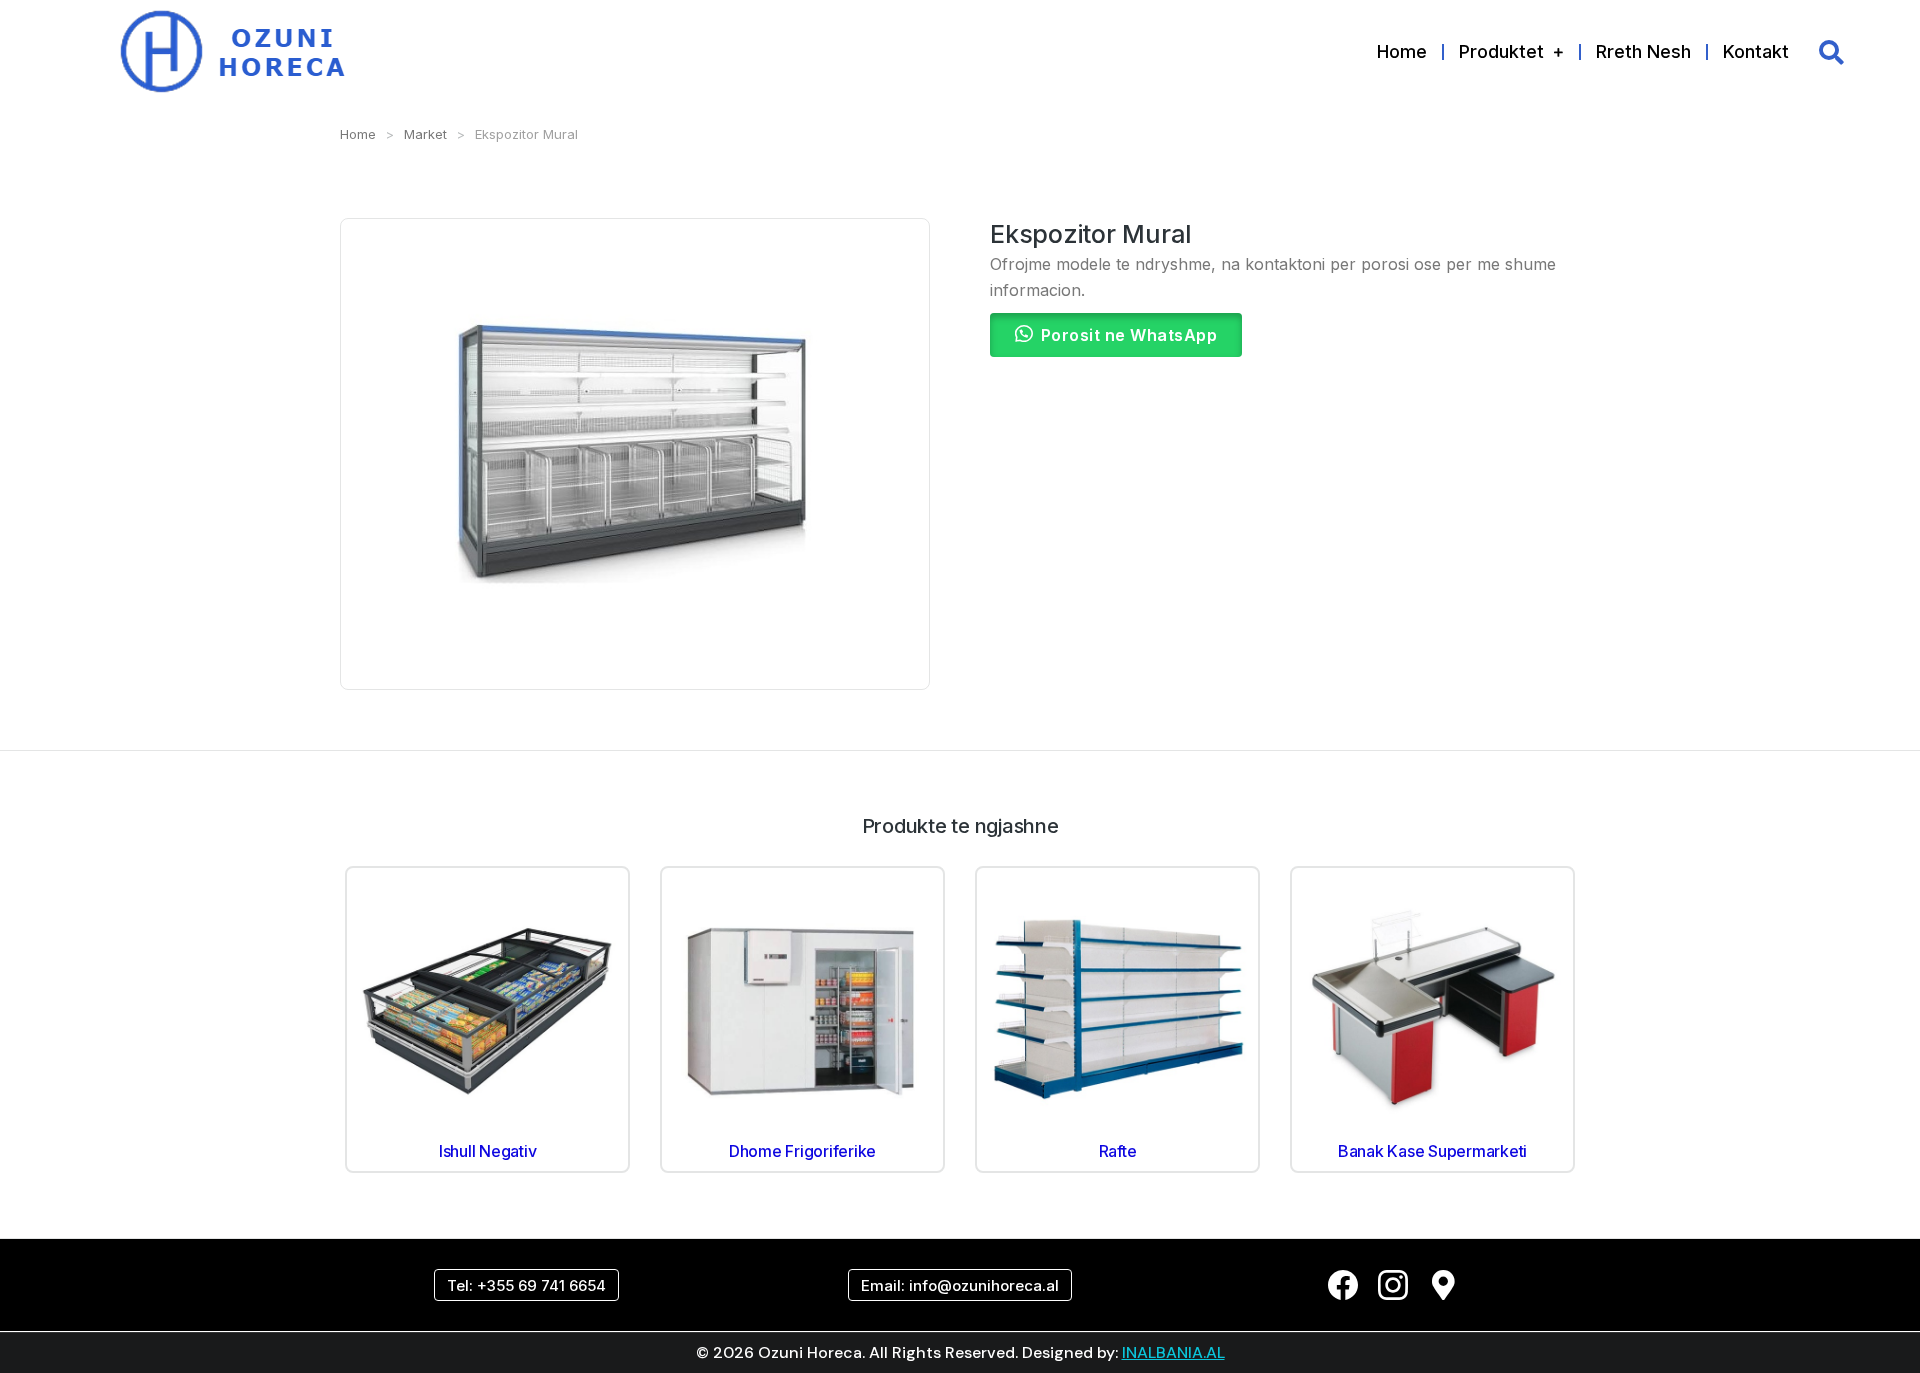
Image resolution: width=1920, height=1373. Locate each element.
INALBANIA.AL (1173, 1352)
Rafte (1118, 1151)
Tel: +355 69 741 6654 (526, 1285)
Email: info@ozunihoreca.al (960, 1285)
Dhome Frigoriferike (802, 1151)
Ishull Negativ (488, 1151)
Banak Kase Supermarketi (1432, 1151)
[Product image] (487, 1008)
